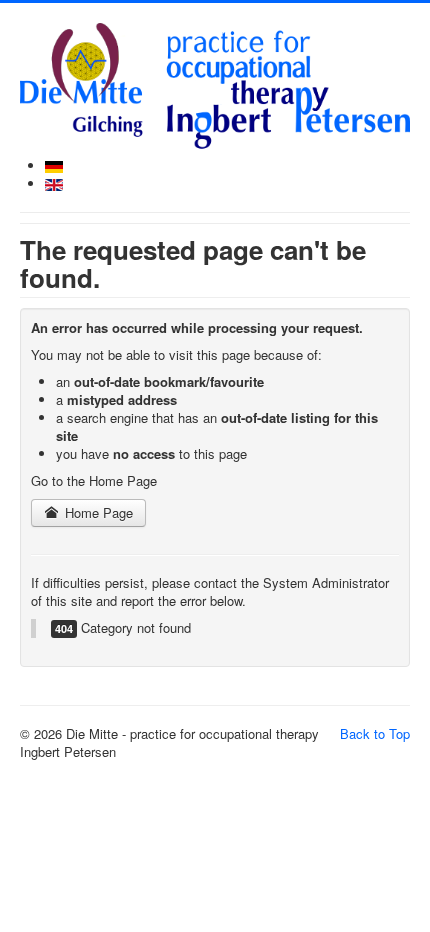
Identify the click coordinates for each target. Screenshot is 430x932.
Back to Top (375, 733)
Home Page (97, 512)
